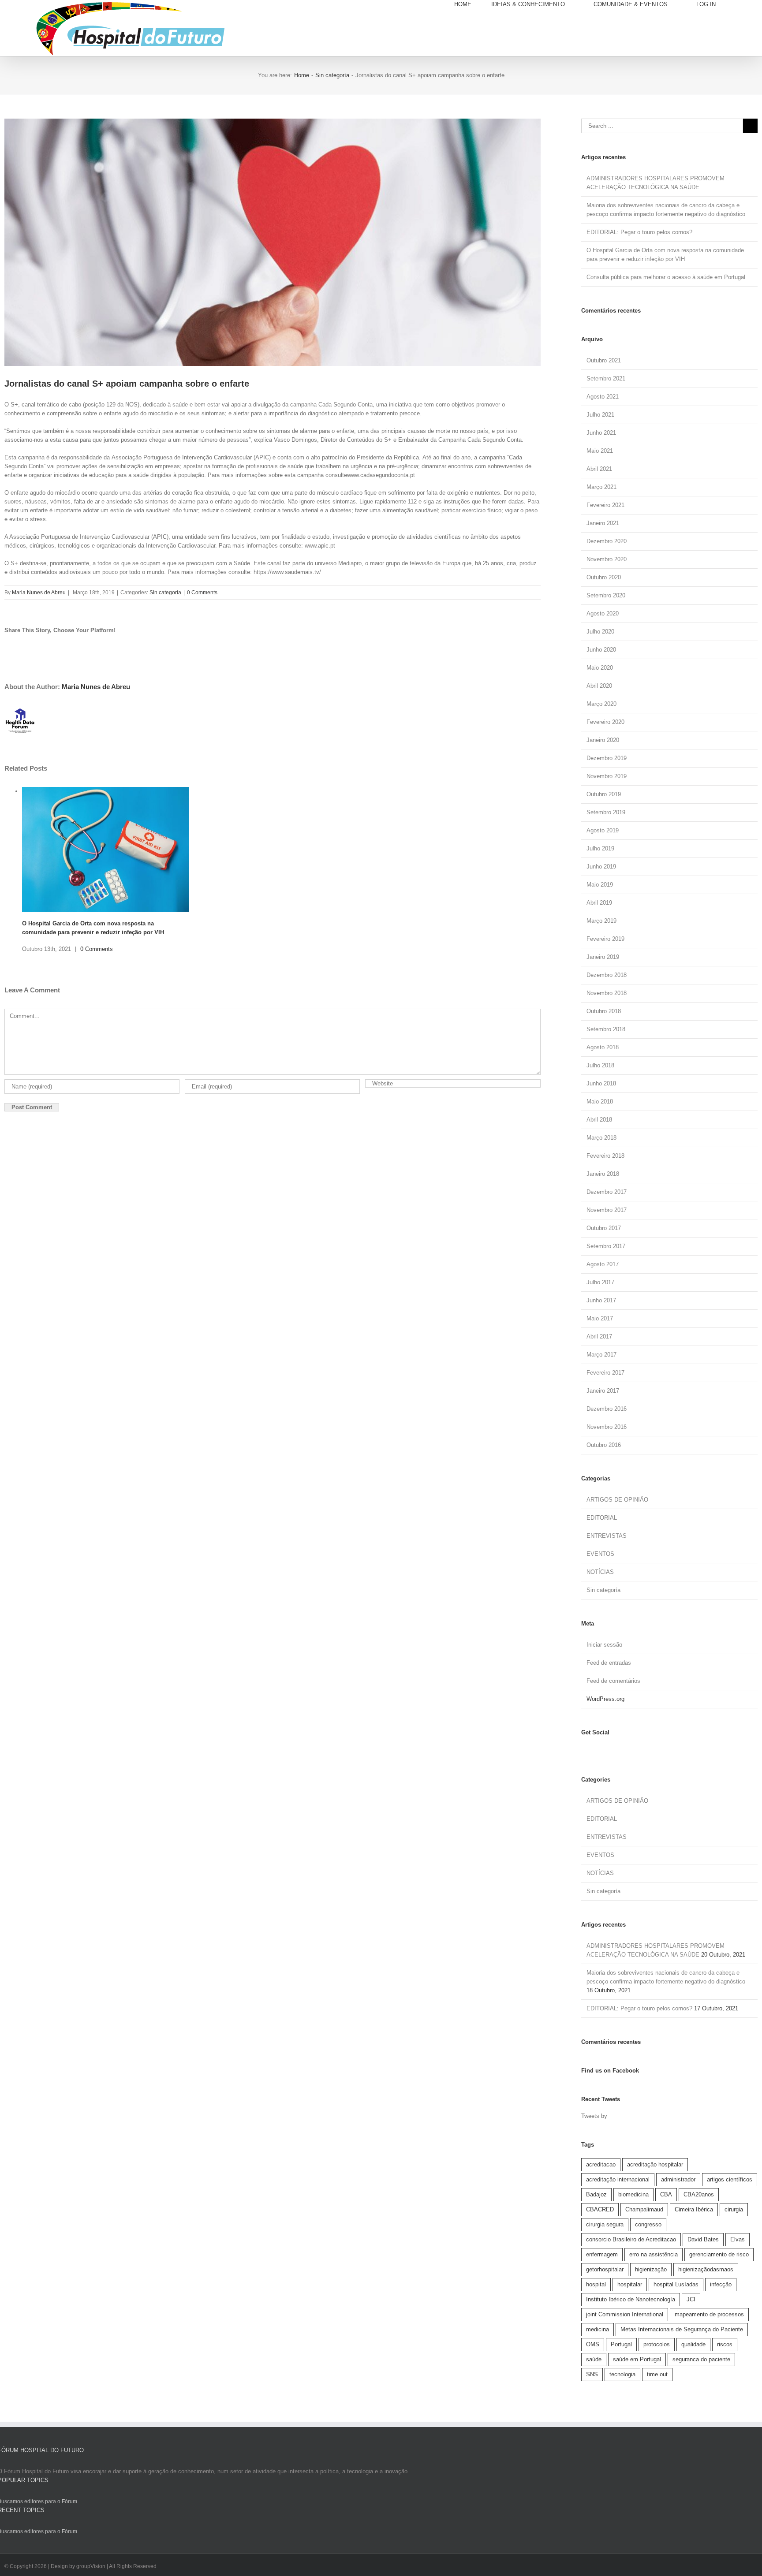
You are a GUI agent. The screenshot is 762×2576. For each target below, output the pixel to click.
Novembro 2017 (607, 1210)
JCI (691, 2299)
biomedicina (633, 2194)
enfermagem (602, 2254)
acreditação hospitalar (655, 2164)
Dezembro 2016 (607, 1409)
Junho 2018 (601, 1083)
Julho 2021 (600, 415)
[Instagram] (591, 1750)
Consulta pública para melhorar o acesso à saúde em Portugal (666, 277)
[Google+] (611, 1750)
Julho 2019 (600, 848)
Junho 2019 (601, 867)
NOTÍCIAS (600, 1572)
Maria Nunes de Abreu (39, 593)
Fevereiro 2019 (605, 939)
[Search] (747, 4)
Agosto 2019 (603, 830)
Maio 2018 (600, 1102)
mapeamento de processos (709, 2314)
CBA (666, 2194)
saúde (594, 2359)
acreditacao (601, 2164)
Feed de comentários (613, 1681)
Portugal (621, 2344)
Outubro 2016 (604, 1445)
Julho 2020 (600, 632)
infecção (721, 2284)
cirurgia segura (605, 2224)
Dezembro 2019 (607, 758)
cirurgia (734, 2209)
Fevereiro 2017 (605, 1373)
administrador (678, 2179)
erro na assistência (654, 2254)
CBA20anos (699, 2194)
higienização (651, 2269)
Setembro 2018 (606, 1029)
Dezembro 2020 (607, 541)
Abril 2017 (599, 1336)
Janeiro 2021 (603, 523)
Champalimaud (644, 2209)
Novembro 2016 (607, 1427)
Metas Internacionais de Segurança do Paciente (682, 2329)
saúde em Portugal (637, 2359)
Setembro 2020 (606, 595)
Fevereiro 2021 (605, 505)
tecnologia (622, 2374)
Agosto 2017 (603, 1264)
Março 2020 (601, 704)
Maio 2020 (600, 668)
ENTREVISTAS (607, 1536)
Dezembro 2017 (607, 1192)
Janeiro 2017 (603, 1391)
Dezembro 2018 (607, 975)
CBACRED (600, 2209)
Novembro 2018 (607, 993)
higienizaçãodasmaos (706, 2269)
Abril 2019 (599, 903)
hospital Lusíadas (676, 2284)
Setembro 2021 (606, 378)
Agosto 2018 (603, 1047)
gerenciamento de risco (719, 2254)
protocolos (657, 2344)
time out (657, 2374)
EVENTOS (600, 1554)
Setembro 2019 (606, 812)
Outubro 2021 (604, 360)
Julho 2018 (600, 1065)
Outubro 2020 (604, 577)
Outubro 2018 (604, 1011)
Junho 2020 (601, 650)
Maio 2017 (600, 1318)
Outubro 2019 (604, 794)
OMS (593, 2344)
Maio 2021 (600, 451)
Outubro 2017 (604, 1228)
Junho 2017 (601, 1300)
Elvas (738, 2239)
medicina (598, 2329)
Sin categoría (165, 593)
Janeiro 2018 (603, 1174)
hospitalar (630, 2284)
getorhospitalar (605, 2269)
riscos (725, 2344)
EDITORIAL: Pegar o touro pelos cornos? (639, 232)
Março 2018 (601, 1138)
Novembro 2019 (607, 776)
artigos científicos (730, 2179)
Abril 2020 (599, 686)
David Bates (703, 2239)
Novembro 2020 (607, 559)
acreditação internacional (618, 2179)
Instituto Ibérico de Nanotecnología (631, 2299)
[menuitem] (473, 4)
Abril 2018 (599, 1120)
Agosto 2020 (603, 613)
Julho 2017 (600, 1282)
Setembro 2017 (606, 1246)
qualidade (693, 2344)
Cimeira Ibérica (694, 2209)
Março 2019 (601, 921)
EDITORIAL (602, 1518)
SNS (592, 2374)
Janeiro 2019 (603, 957)
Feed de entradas (609, 1663)
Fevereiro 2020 (605, 722)
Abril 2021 (599, 469)
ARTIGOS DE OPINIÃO (617, 1500)
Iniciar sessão (604, 1645)
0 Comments (202, 593)
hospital (596, 2284)
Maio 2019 (600, 885)
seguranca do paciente (701, 2359)
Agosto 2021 (603, 397)
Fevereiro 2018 (605, 1156)
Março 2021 (601, 487)
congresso (648, 2224)
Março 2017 (601, 1355)
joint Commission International (625, 2314)
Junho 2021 (601, 433)
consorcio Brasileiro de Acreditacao (631, 2239)
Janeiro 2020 (603, 740)
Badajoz (596, 2194)
